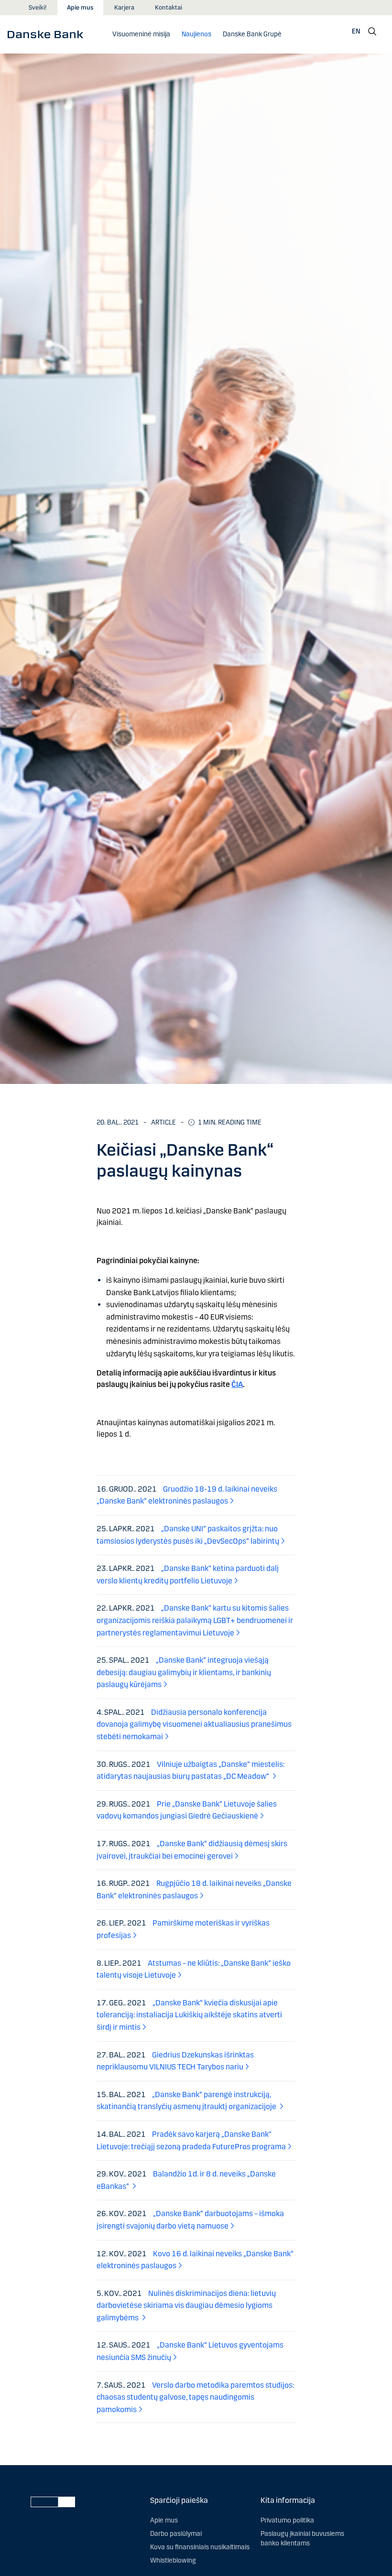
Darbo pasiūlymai (176, 2534)
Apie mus (80, 8)
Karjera (124, 8)
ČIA (237, 1384)
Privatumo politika (287, 2520)
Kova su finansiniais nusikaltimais (200, 2547)
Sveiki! (38, 8)
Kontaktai (169, 8)
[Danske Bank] (49, 34)
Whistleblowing (173, 2560)
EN (356, 31)
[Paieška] (372, 32)
